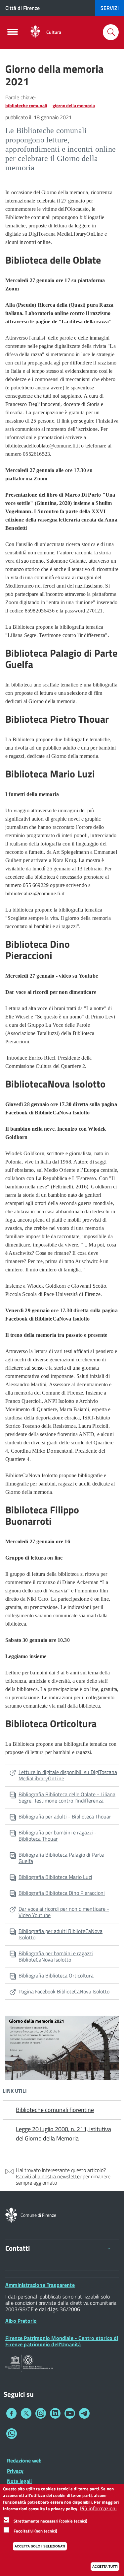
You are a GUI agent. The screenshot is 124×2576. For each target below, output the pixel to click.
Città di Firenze (22, 8)
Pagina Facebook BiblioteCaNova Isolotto (64, 1991)
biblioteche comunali (26, 105)
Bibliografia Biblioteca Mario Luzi (55, 1877)
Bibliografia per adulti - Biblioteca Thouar (65, 1816)
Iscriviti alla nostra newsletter (49, 2176)
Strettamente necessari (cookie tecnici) (50, 2521)
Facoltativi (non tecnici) (35, 2531)
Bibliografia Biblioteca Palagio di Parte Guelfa (61, 1858)
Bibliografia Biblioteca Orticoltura (56, 1975)
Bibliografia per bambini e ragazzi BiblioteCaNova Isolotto (56, 1956)
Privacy (15, 2471)
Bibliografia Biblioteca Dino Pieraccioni (62, 1893)
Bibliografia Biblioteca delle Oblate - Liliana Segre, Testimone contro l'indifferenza (67, 1797)
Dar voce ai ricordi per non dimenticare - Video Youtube (64, 1912)
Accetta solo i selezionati (40, 2546)
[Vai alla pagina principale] (35, 32)
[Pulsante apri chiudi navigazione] (13, 34)
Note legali (19, 2481)
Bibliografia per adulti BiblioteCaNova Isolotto (61, 1934)
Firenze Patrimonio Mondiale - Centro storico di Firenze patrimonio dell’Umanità (62, 2341)
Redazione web (24, 2460)
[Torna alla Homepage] (11, 2214)
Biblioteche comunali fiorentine (55, 2110)
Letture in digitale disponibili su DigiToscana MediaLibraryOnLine (68, 1775)
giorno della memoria (74, 105)
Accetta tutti (105, 2567)
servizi (110, 8)
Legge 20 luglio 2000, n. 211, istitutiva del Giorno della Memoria (63, 2134)
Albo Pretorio (21, 2321)
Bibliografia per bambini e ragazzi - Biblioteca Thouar (58, 1836)
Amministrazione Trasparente (40, 2285)
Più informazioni (98, 2508)
